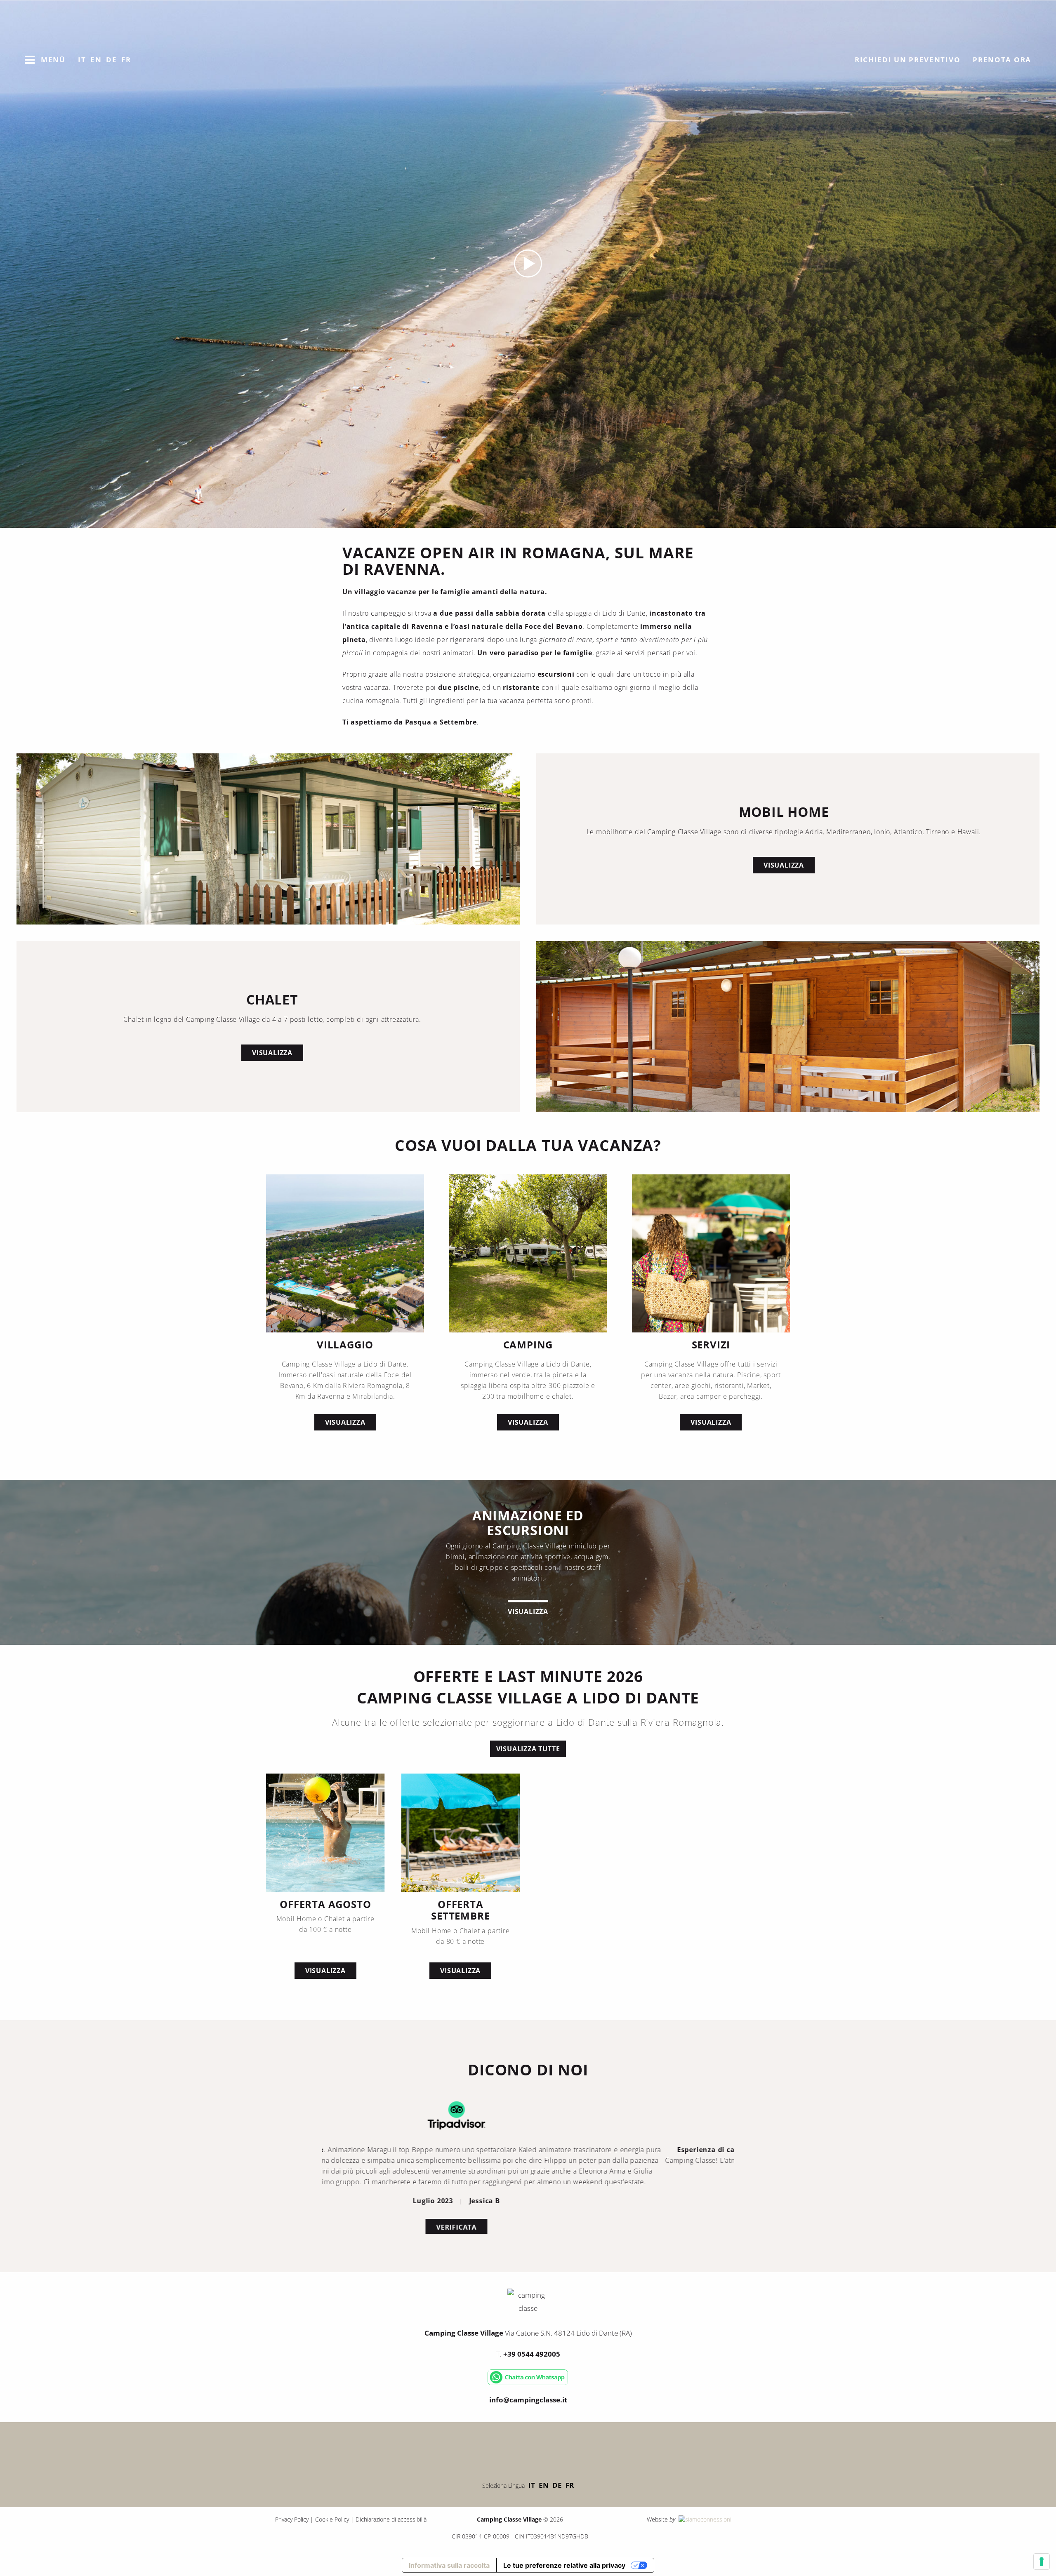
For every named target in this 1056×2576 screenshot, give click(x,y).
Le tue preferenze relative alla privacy (564, 2565)
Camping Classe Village (522, 111)
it (532, 2485)
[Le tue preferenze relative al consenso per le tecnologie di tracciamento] (1042, 2562)
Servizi (711, 1345)
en (544, 2485)
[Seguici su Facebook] (503, 2449)
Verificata (528, 2216)
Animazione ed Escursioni (528, 1523)
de (557, 2485)
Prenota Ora (1002, 60)
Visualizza (784, 865)
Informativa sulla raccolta (449, 2565)
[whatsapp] (528, 2383)
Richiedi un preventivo (907, 60)
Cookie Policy (332, 2519)
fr (570, 2485)
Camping (528, 1345)
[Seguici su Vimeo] (528, 2449)
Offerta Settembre (460, 1910)
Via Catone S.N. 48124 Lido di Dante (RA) (528, 2333)
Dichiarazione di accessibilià (391, 2519)
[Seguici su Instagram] (553, 2449)
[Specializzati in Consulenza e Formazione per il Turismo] (704, 2519)
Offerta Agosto (325, 1904)
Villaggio (345, 1345)
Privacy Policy (292, 2519)
